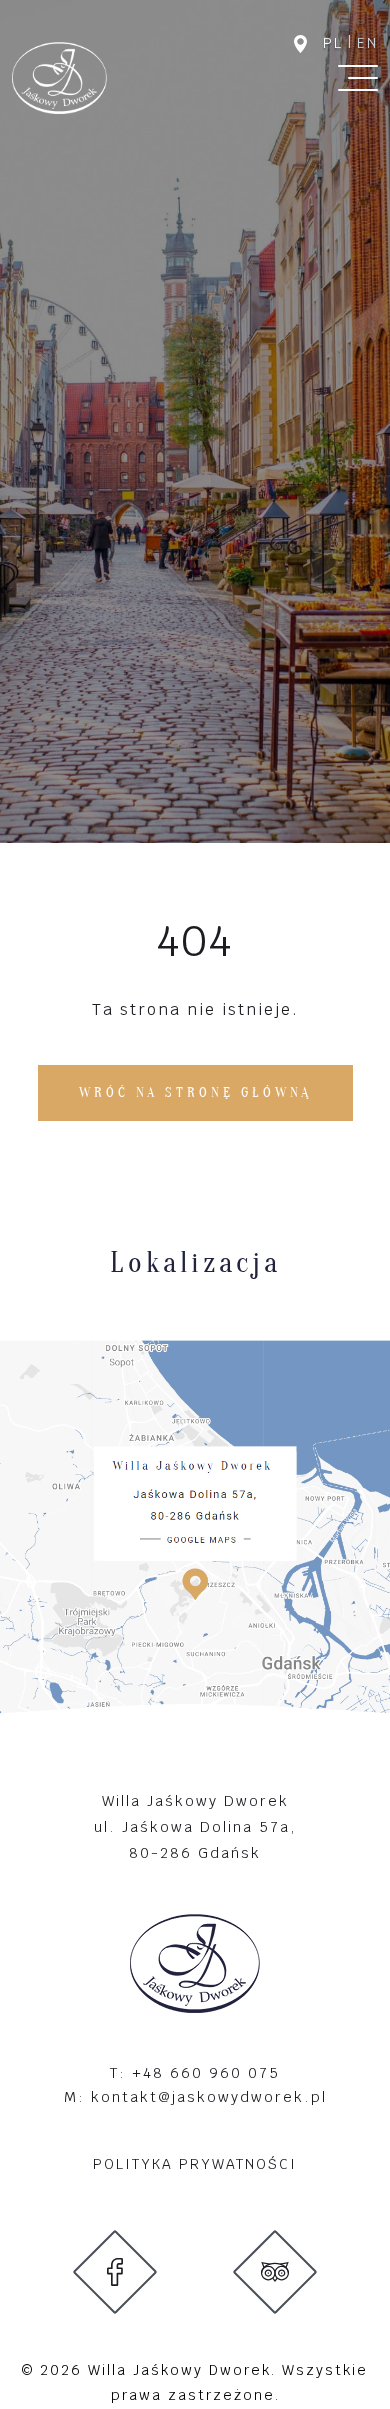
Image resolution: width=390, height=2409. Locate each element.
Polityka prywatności (195, 2164)
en (367, 43)
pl (333, 43)
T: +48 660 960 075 (195, 2072)
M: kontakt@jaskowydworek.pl (195, 2096)
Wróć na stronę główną (195, 1092)
